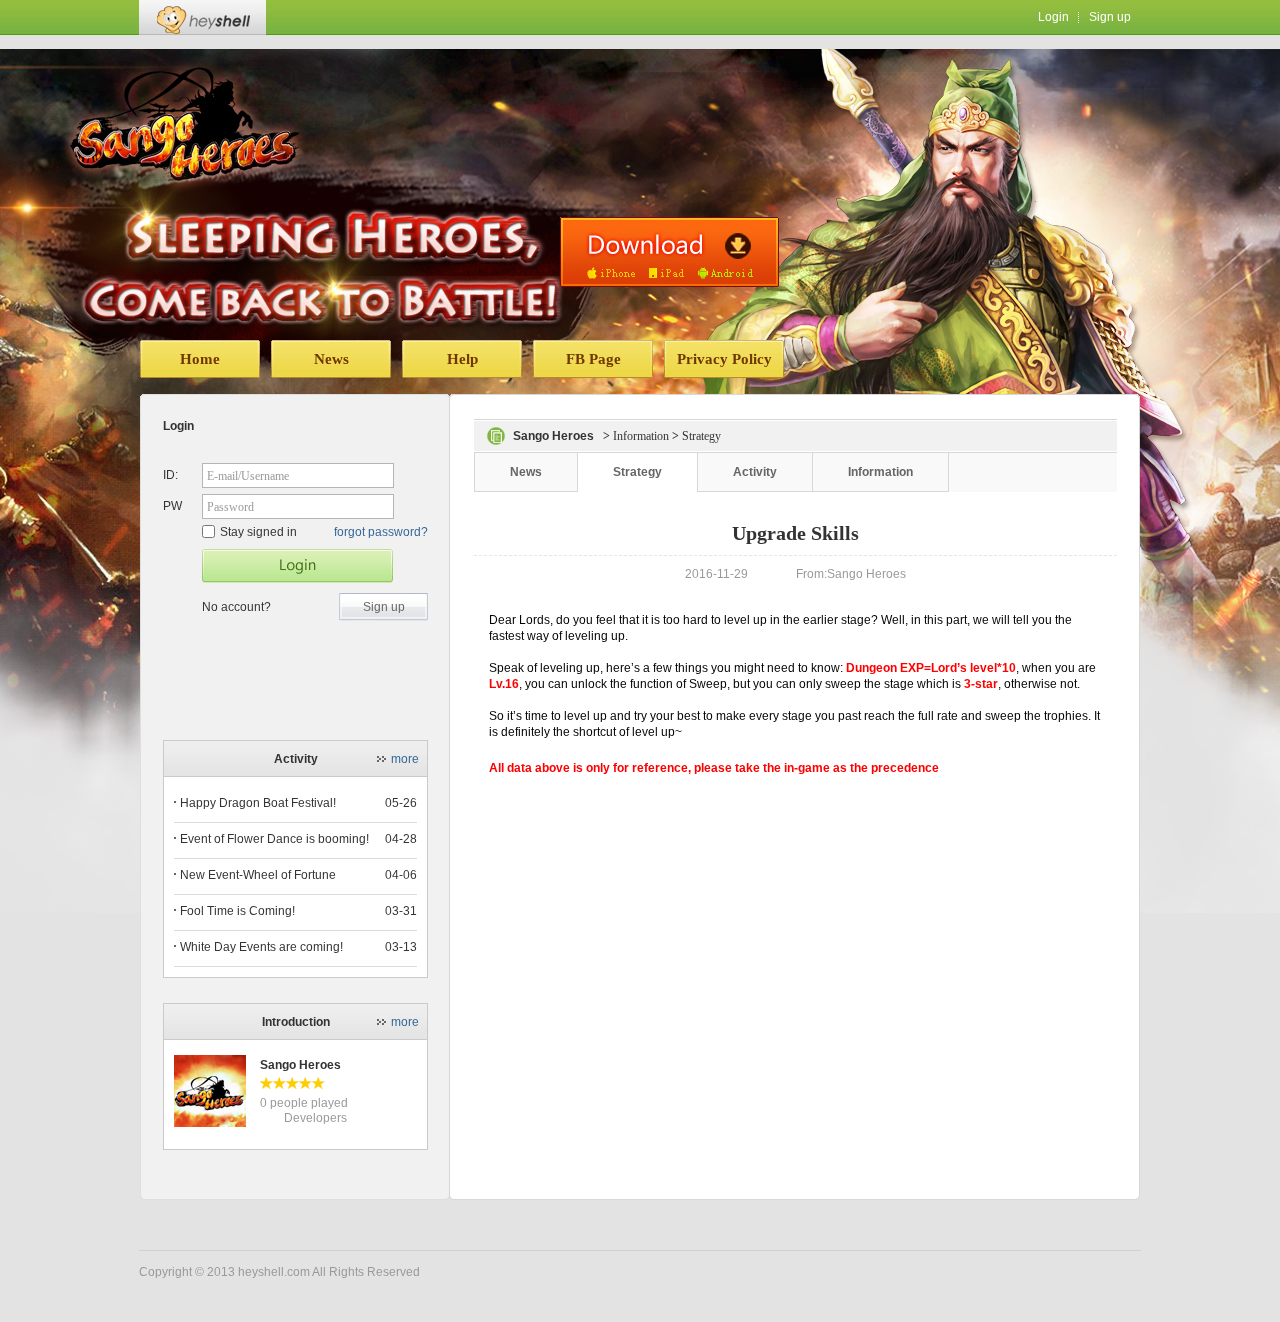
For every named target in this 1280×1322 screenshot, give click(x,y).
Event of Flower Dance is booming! (274, 839)
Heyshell (202, 17)
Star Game (297, 566)
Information (641, 436)
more (405, 759)
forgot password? (381, 532)
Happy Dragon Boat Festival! (258, 803)
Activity (755, 472)
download (669, 252)
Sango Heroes (300, 1065)
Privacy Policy (724, 359)
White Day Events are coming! (261, 947)
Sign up (1110, 17)
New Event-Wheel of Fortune (258, 875)
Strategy (637, 472)
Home (200, 359)
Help (462, 359)
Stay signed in (258, 532)
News (331, 359)
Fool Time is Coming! (237, 911)
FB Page (593, 359)
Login (1053, 17)
